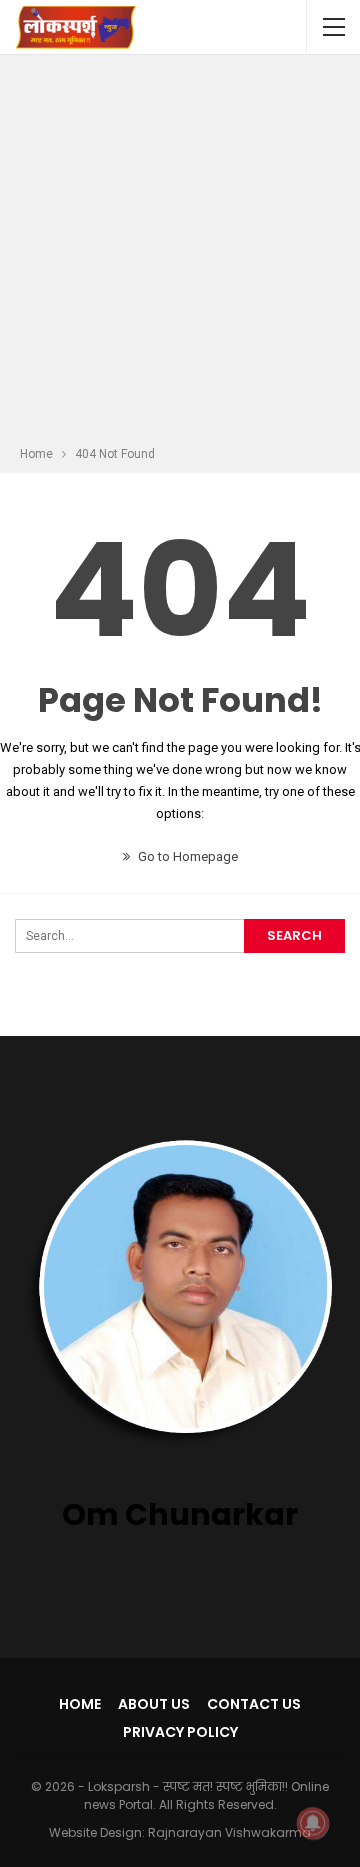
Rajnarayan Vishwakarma (229, 1832)
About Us (154, 1704)
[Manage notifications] (313, 1823)
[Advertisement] (180, 253)
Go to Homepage (186, 856)
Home (80, 1704)
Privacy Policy (180, 1732)
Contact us (254, 1704)
